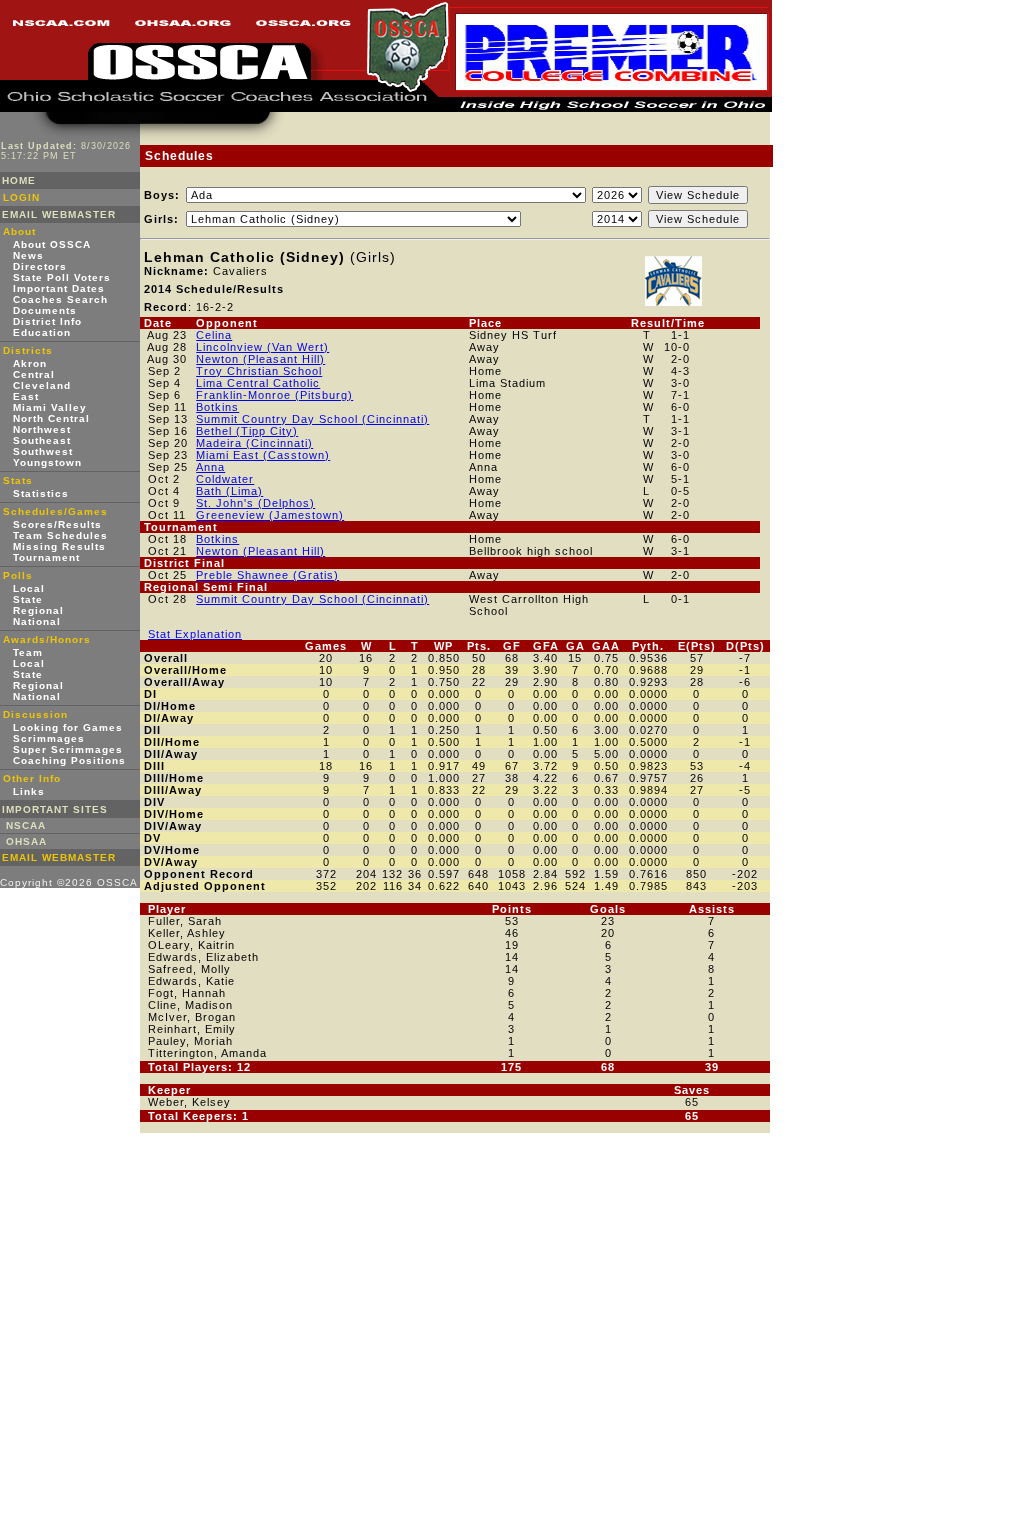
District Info (47, 321)
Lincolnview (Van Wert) (262, 347)
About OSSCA (52, 244)
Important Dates (59, 288)
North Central (51, 418)
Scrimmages (49, 738)
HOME (19, 180)
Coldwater (225, 479)
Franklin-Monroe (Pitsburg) (274, 395)
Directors (40, 266)
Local (29, 588)
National (37, 621)
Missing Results (59, 546)
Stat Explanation (195, 634)
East (26, 396)
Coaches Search (60, 299)
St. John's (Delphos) (255, 503)
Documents (45, 310)
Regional (38, 610)
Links (29, 791)
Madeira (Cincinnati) (254, 443)
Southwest (43, 451)
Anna (210, 467)
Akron (30, 363)
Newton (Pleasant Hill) (260, 359)
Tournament (46, 557)
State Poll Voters (62, 277)
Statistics (41, 493)
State (28, 599)
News (28, 255)
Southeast (42, 440)
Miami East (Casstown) (263, 455)
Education (42, 332)
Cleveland (42, 385)
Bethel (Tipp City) (247, 431)
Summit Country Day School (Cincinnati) (312, 419)
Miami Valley (50, 407)
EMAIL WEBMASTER (59, 214)
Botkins (217, 407)
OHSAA (26, 841)
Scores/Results (57, 524)
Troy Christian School (259, 371)
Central (34, 374)
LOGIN (21, 197)
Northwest (42, 429)
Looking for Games (68, 727)
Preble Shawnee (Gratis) (267, 575)
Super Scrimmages (68, 749)
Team (28, 652)
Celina (214, 335)
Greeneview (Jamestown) (270, 515)
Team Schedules (60, 535)
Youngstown (47, 462)
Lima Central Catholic (258, 383)
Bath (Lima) (229, 491)
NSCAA (26, 825)
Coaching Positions (69, 760)
